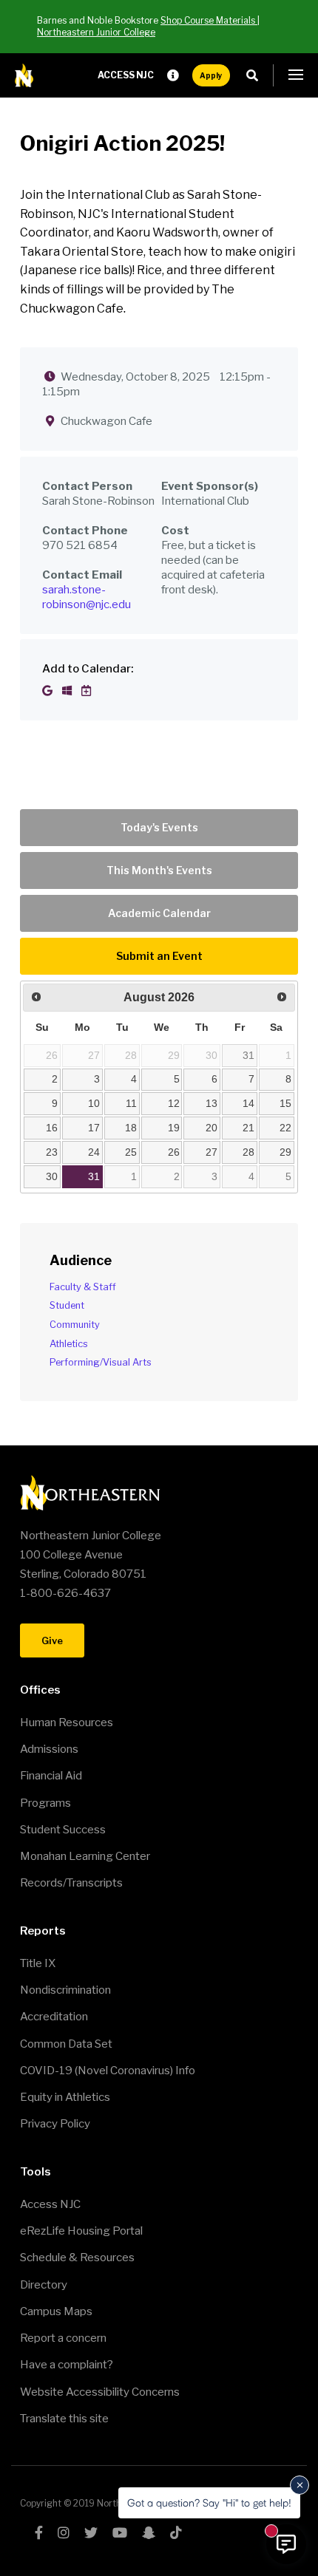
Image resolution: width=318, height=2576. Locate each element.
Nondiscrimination (65, 1990)
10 (94, 1103)
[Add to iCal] (86, 691)
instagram (64, 2532)
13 (212, 1103)
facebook (39, 2532)
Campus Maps (56, 2311)
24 (94, 1152)
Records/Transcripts (71, 1883)
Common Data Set (66, 2044)
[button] (296, 75)
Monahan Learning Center (85, 1856)
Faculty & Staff (83, 1287)
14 (248, 1103)
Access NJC (126, 75)
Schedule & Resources (77, 2258)
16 (52, 1128)
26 (174, 1152)
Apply (211, 75)
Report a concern (63, 2338)
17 (94, 1128)
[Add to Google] (48, 691)
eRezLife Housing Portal (81, 2231)
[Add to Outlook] (68, 691)
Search (256, 75)
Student (67, 1305)
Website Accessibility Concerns (100, 2392)
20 (212, 1128)
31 (248, 1055)
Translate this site (64, 2419)
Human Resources (67, 1723)
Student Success (63, 1830)
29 (285, 1152)
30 (52, 1176)
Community (75, 1325)
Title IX (38, 1963)
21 (248, 1128)
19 (174, 1128)
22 (285, 1128)
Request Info (173, 75)
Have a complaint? (67, 2365)
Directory (44, 2285)
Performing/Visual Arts (101, 1362)
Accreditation (54, 2017)
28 (248, 1152)
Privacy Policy (55, 2124)
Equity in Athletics (65, 2097)
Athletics (69, 1344)
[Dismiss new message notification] (300, 2485)
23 (52, 1152)
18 (131, 1128)
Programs (45, 1803)
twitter (91, 2532)
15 (285, 1103)
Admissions (49, 1749)
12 (174, 1103)
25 (131, 1152)
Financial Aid (51, 1776)
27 (212, 1152)
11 (131, 1103)
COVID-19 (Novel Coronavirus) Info (108, 2071)
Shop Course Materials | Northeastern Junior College (148, 26)
